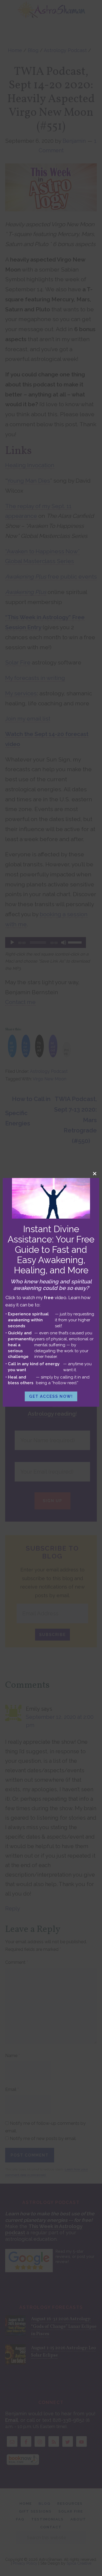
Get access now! (51, 1396)
